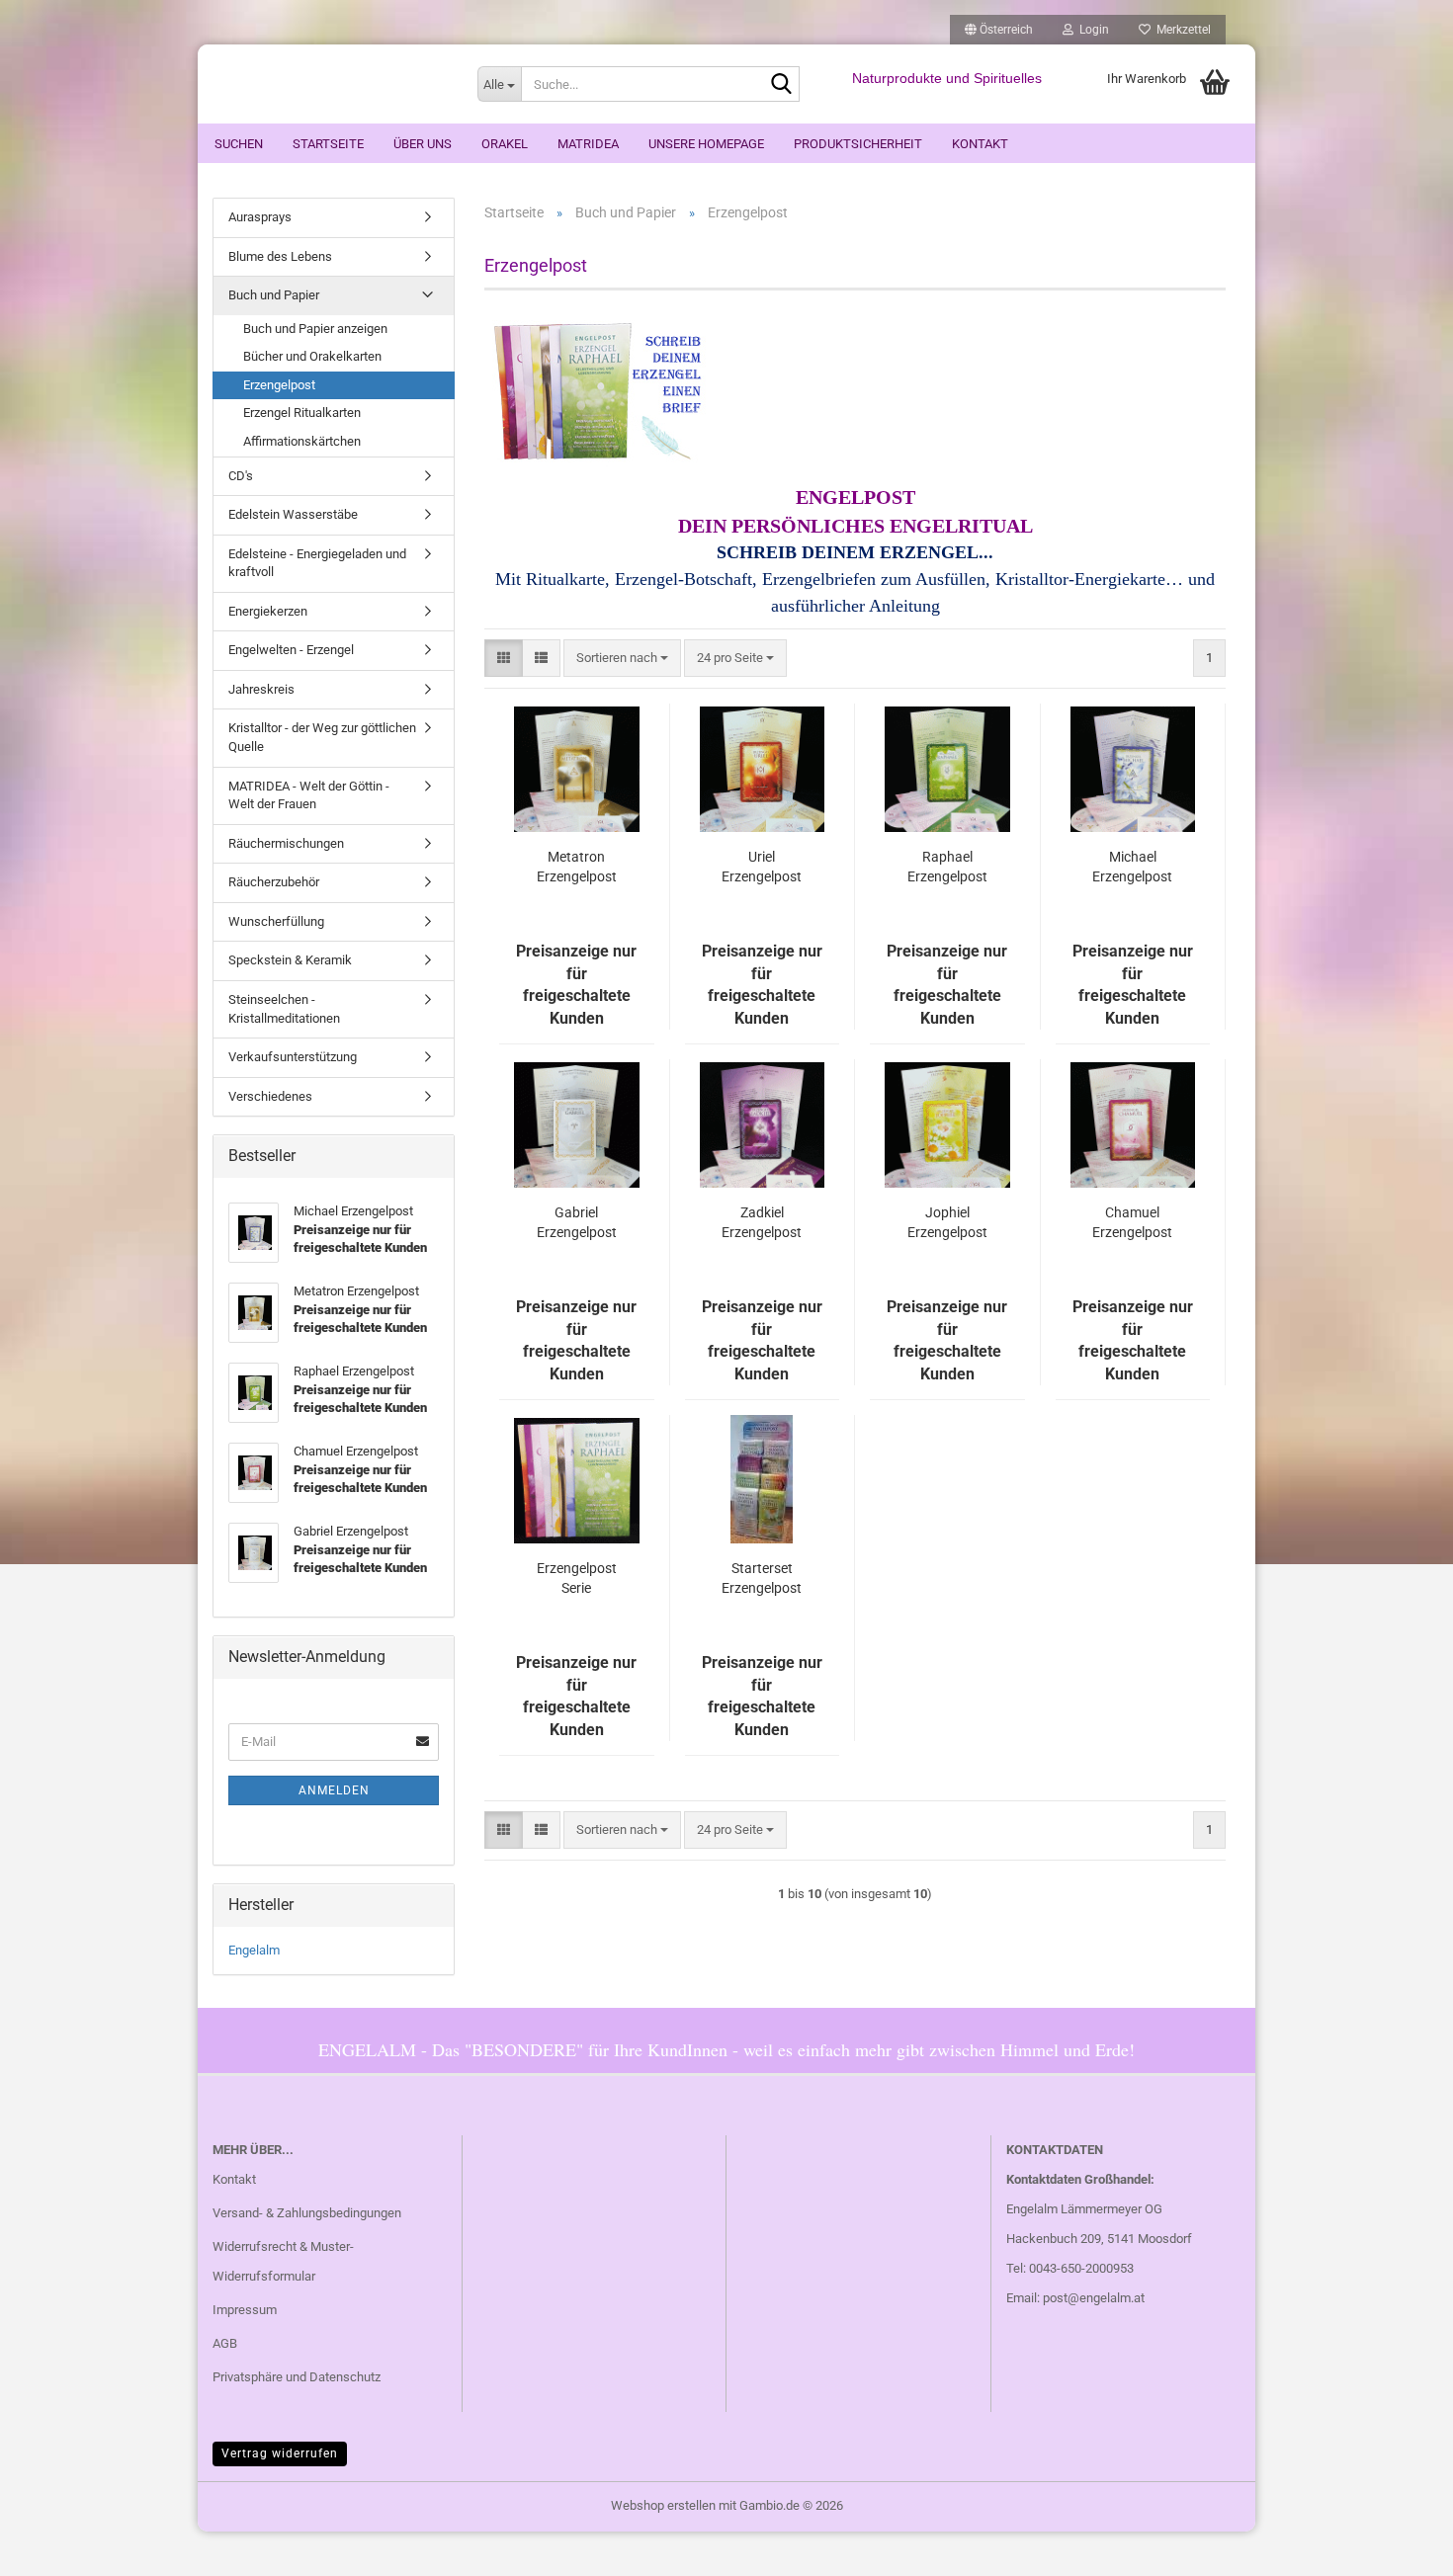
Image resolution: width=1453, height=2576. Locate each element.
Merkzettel (1181, 30)
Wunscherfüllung (276, 921)
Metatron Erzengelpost (577, 867)
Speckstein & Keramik (290, 960)
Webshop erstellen (663, 2505)
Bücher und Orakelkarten (312, 356)
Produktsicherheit (858, 144)
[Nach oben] (1399, 2546)
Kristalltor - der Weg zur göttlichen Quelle (322, 737)
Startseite (328, 144)
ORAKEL (505, 144)
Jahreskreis (261, 689)
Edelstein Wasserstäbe (293, 514)
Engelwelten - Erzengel (291, 650)
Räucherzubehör (274, 882)
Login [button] (1091, 30)
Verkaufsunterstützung (293, 1057)
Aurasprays (260, 217)
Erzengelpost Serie (577, 1578)
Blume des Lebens (280, 256)
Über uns (423, 144)
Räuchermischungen (286, 843)
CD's (241, 476)
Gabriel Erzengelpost (577, 1222)
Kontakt (980, 144)
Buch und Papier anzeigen (315, 329)
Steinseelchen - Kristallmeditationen (284, 1009)
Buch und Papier (274, 295)
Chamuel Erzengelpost (1132, 1222)
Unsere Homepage (706, 144)
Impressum (245, 2310)
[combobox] (622, 659)
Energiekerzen (268, 611)
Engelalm (254, 1950)
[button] (999, 30)
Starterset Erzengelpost (762, 1578)
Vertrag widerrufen (280, 2453)
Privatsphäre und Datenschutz (297, 2377)
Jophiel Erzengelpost (947, 1222)
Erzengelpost (279, 385)
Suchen (239, 144)
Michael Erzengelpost (1132, 867)
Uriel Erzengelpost (762, 867)
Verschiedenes (270, 1096)
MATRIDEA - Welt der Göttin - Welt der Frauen (309, 795)
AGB (225, 2343)
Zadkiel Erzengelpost (762, 1222)
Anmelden (334, 1790)
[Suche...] (781, 85)
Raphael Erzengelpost (947, 867)
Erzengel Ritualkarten (302, 413)
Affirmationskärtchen (302, 441)
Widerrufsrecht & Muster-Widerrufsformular (283, 2261)
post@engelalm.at (1094, 2298)
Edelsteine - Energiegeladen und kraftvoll (317, 563)
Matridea (588, 144)
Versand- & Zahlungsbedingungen (307, 2213)
